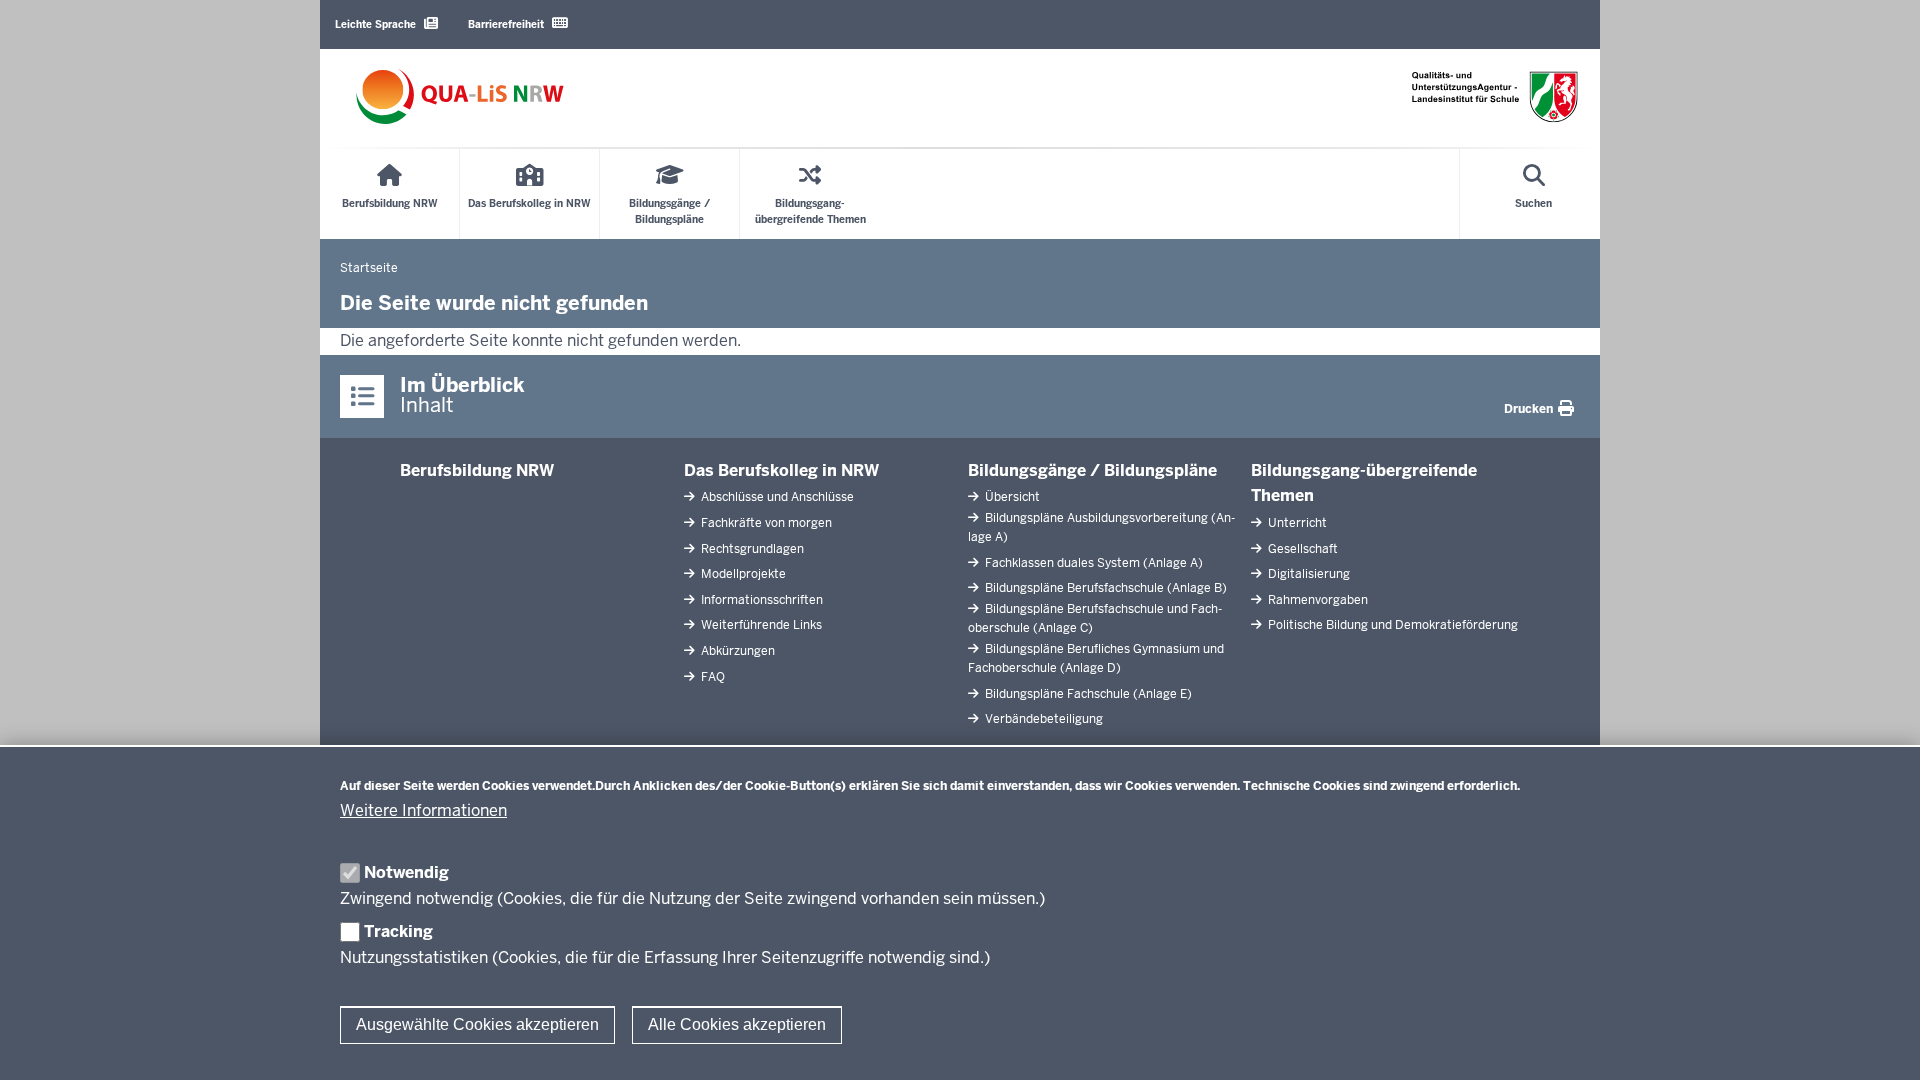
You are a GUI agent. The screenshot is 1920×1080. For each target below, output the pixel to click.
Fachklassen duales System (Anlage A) (1092, 563)
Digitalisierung (1307, 574)
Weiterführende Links (760, 625)
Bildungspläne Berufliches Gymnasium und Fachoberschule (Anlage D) (1096, 658)
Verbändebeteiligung (1042, 719)
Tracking (398, 931)
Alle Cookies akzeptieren (737, 1024)
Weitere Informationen (423, 810)
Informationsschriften (760, 600)
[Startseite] (460, 96)
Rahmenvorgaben (1316, 600)
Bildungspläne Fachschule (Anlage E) (1087, 694)
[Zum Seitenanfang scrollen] (1880, 1043)
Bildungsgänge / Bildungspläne (1092, 470)
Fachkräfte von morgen (765, 523)
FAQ (711, 677)
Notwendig (406, 872)
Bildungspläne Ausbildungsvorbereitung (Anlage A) (1101, 527)
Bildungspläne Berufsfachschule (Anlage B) (1104, 588)
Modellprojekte (742, 574)
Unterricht (1296, 523)
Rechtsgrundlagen (751, 549)
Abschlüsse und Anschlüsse (776, 497)
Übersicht (1011, 497)
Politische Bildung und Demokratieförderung (1391, 625)
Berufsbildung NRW (477, 470)
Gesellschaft (1301, 549)
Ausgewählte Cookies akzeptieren (477, 1024)
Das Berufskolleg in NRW (781, 470)
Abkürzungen (736, 651)
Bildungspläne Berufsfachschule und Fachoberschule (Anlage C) (1095, 618)
